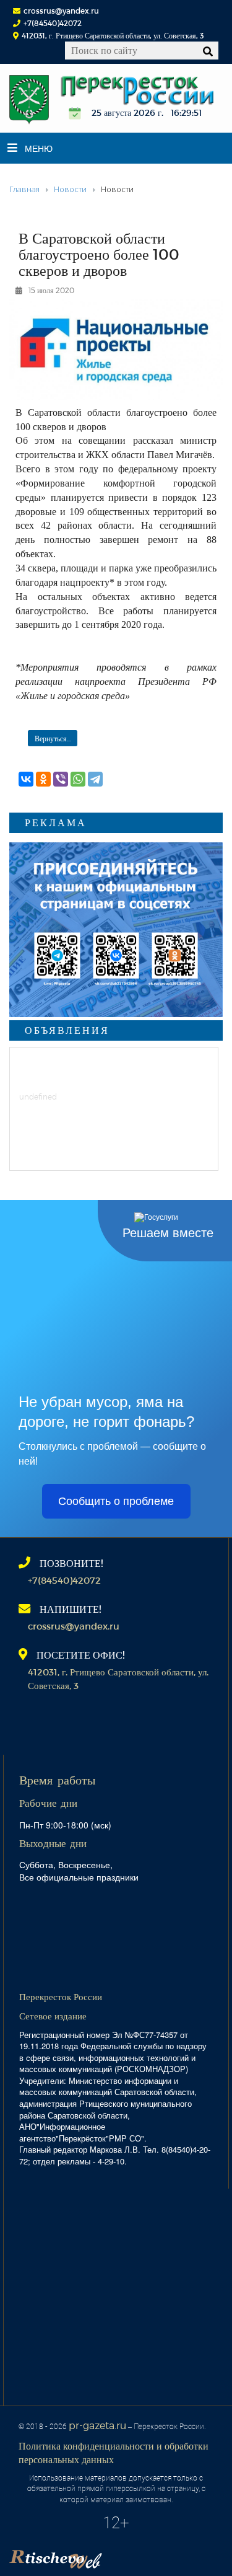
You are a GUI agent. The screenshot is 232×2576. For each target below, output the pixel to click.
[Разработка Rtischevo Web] (118, 2555)
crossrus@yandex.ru (61, 11)
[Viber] (61, 779)
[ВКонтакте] (26, 779)
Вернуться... (53, 738)
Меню (39, 148)
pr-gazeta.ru (97, 2425)
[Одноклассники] (43, 779)
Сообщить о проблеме (116, 1501)
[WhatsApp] (78, 779)
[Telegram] (95, 779)
